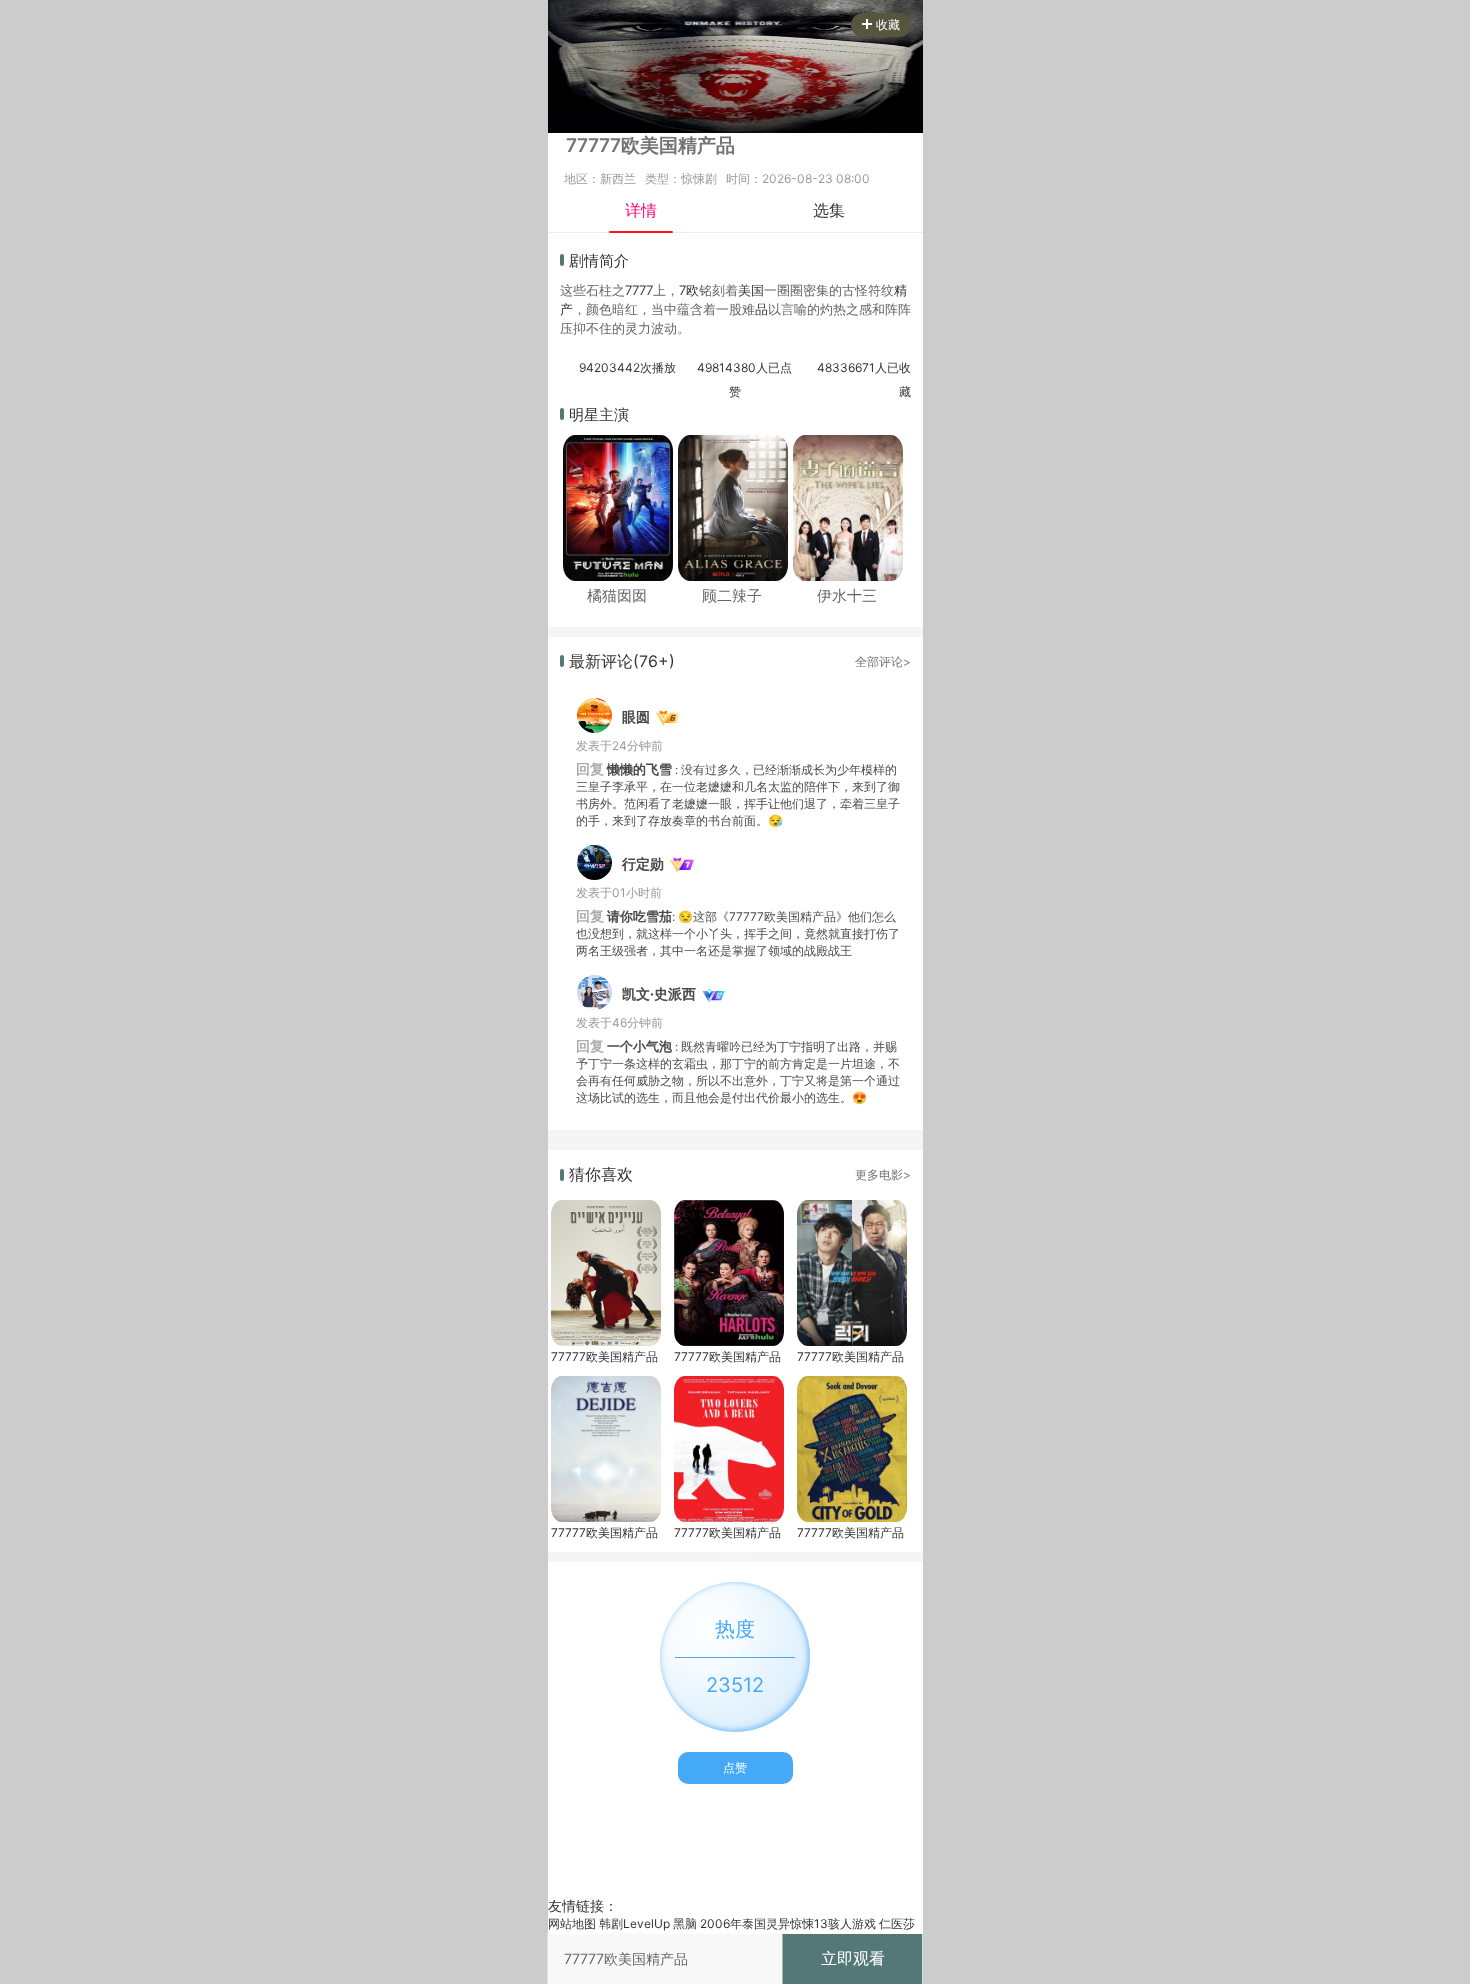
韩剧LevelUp (634, 1923)
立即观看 (853, 1958)
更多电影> (883, 1174)
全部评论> (883, 661)
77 (632, 290)
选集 (829, 210)
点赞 (735, 1767)
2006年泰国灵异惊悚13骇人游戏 (788, 1923)
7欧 (689, 290)
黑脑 (685, 1923)
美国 (751, 290)
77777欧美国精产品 (604, 1356)
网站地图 (572, 1923)
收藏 (888, 24)
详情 (641, 210)
